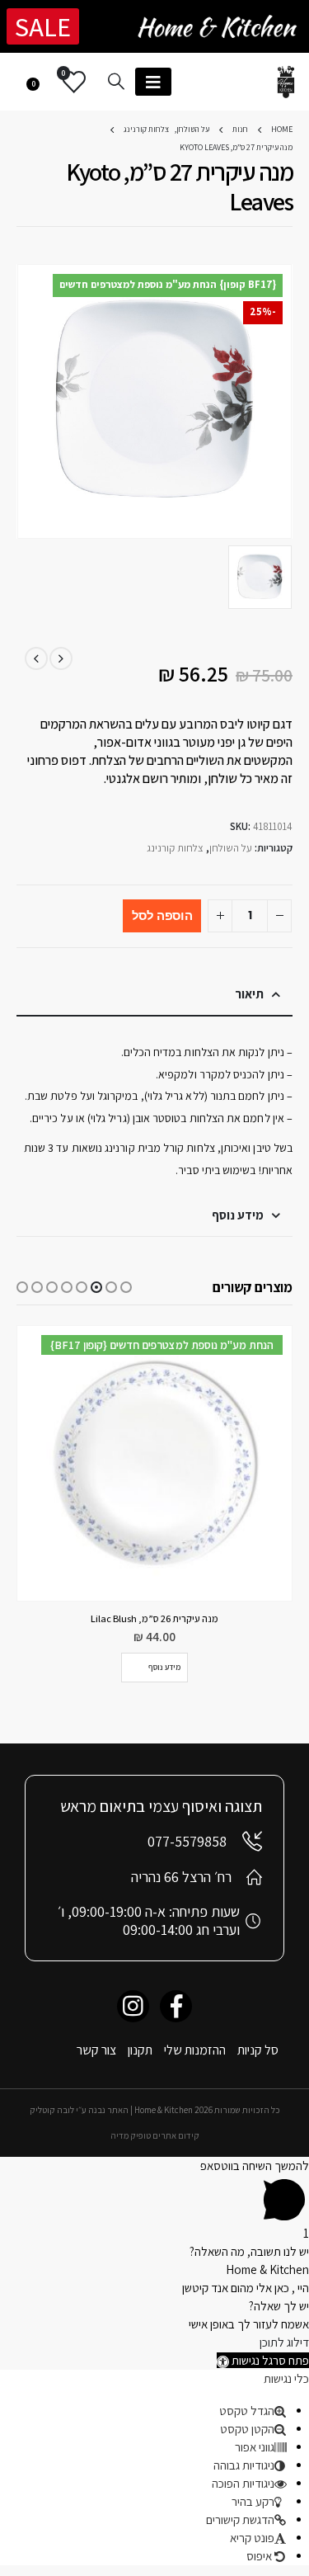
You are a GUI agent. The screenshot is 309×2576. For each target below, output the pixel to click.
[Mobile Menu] (153, 82)
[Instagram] (133, 2006)
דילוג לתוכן (284, 2342)
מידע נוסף (164, 1667)
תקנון (140, 2050)
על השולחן (231, 848)
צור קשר (96, 2050)
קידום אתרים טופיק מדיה (155, 2135)
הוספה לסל (162, 915)
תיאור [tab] (249, 994)
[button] (126, 1287)
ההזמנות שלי (195, 2050)
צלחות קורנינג (175, 848)
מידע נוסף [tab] (238, 1215)
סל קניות (258, 2050)
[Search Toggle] (116, 81)
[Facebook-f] (176, 2006)
